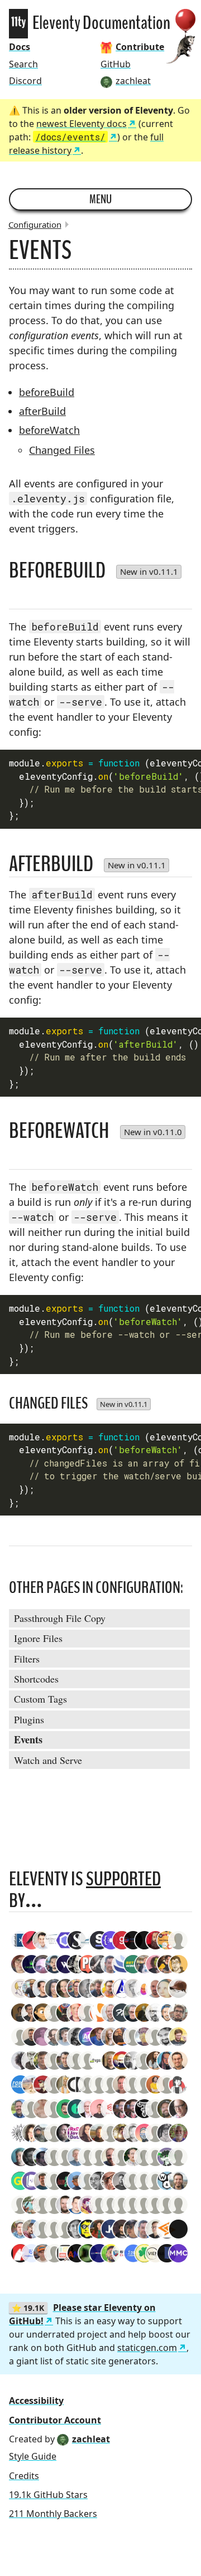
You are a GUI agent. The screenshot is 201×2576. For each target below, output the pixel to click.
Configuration (35, 224)
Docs (20, 47)
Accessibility (36, 2401)
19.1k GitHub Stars (48, 2495)
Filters (27, 1659)
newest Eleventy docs (82, 124)
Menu (100, 199)
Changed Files (62, 450)
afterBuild (42, 411)
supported (123, 1879)
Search (23, 64)
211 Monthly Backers (53, 2514)
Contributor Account (55, 2420)
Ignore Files (38, 1638)
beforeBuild (47, 392)
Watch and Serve (48, 1760)
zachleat (91, 2439)
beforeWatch (49, 430)
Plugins (29, 1719)
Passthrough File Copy (60, 1618)
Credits (24, 2476)
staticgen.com (147, 2348)
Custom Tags (40, 1699)
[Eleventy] (18, 24)
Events (28, 1739)
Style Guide (33, 2456)
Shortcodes (36, 1679)
